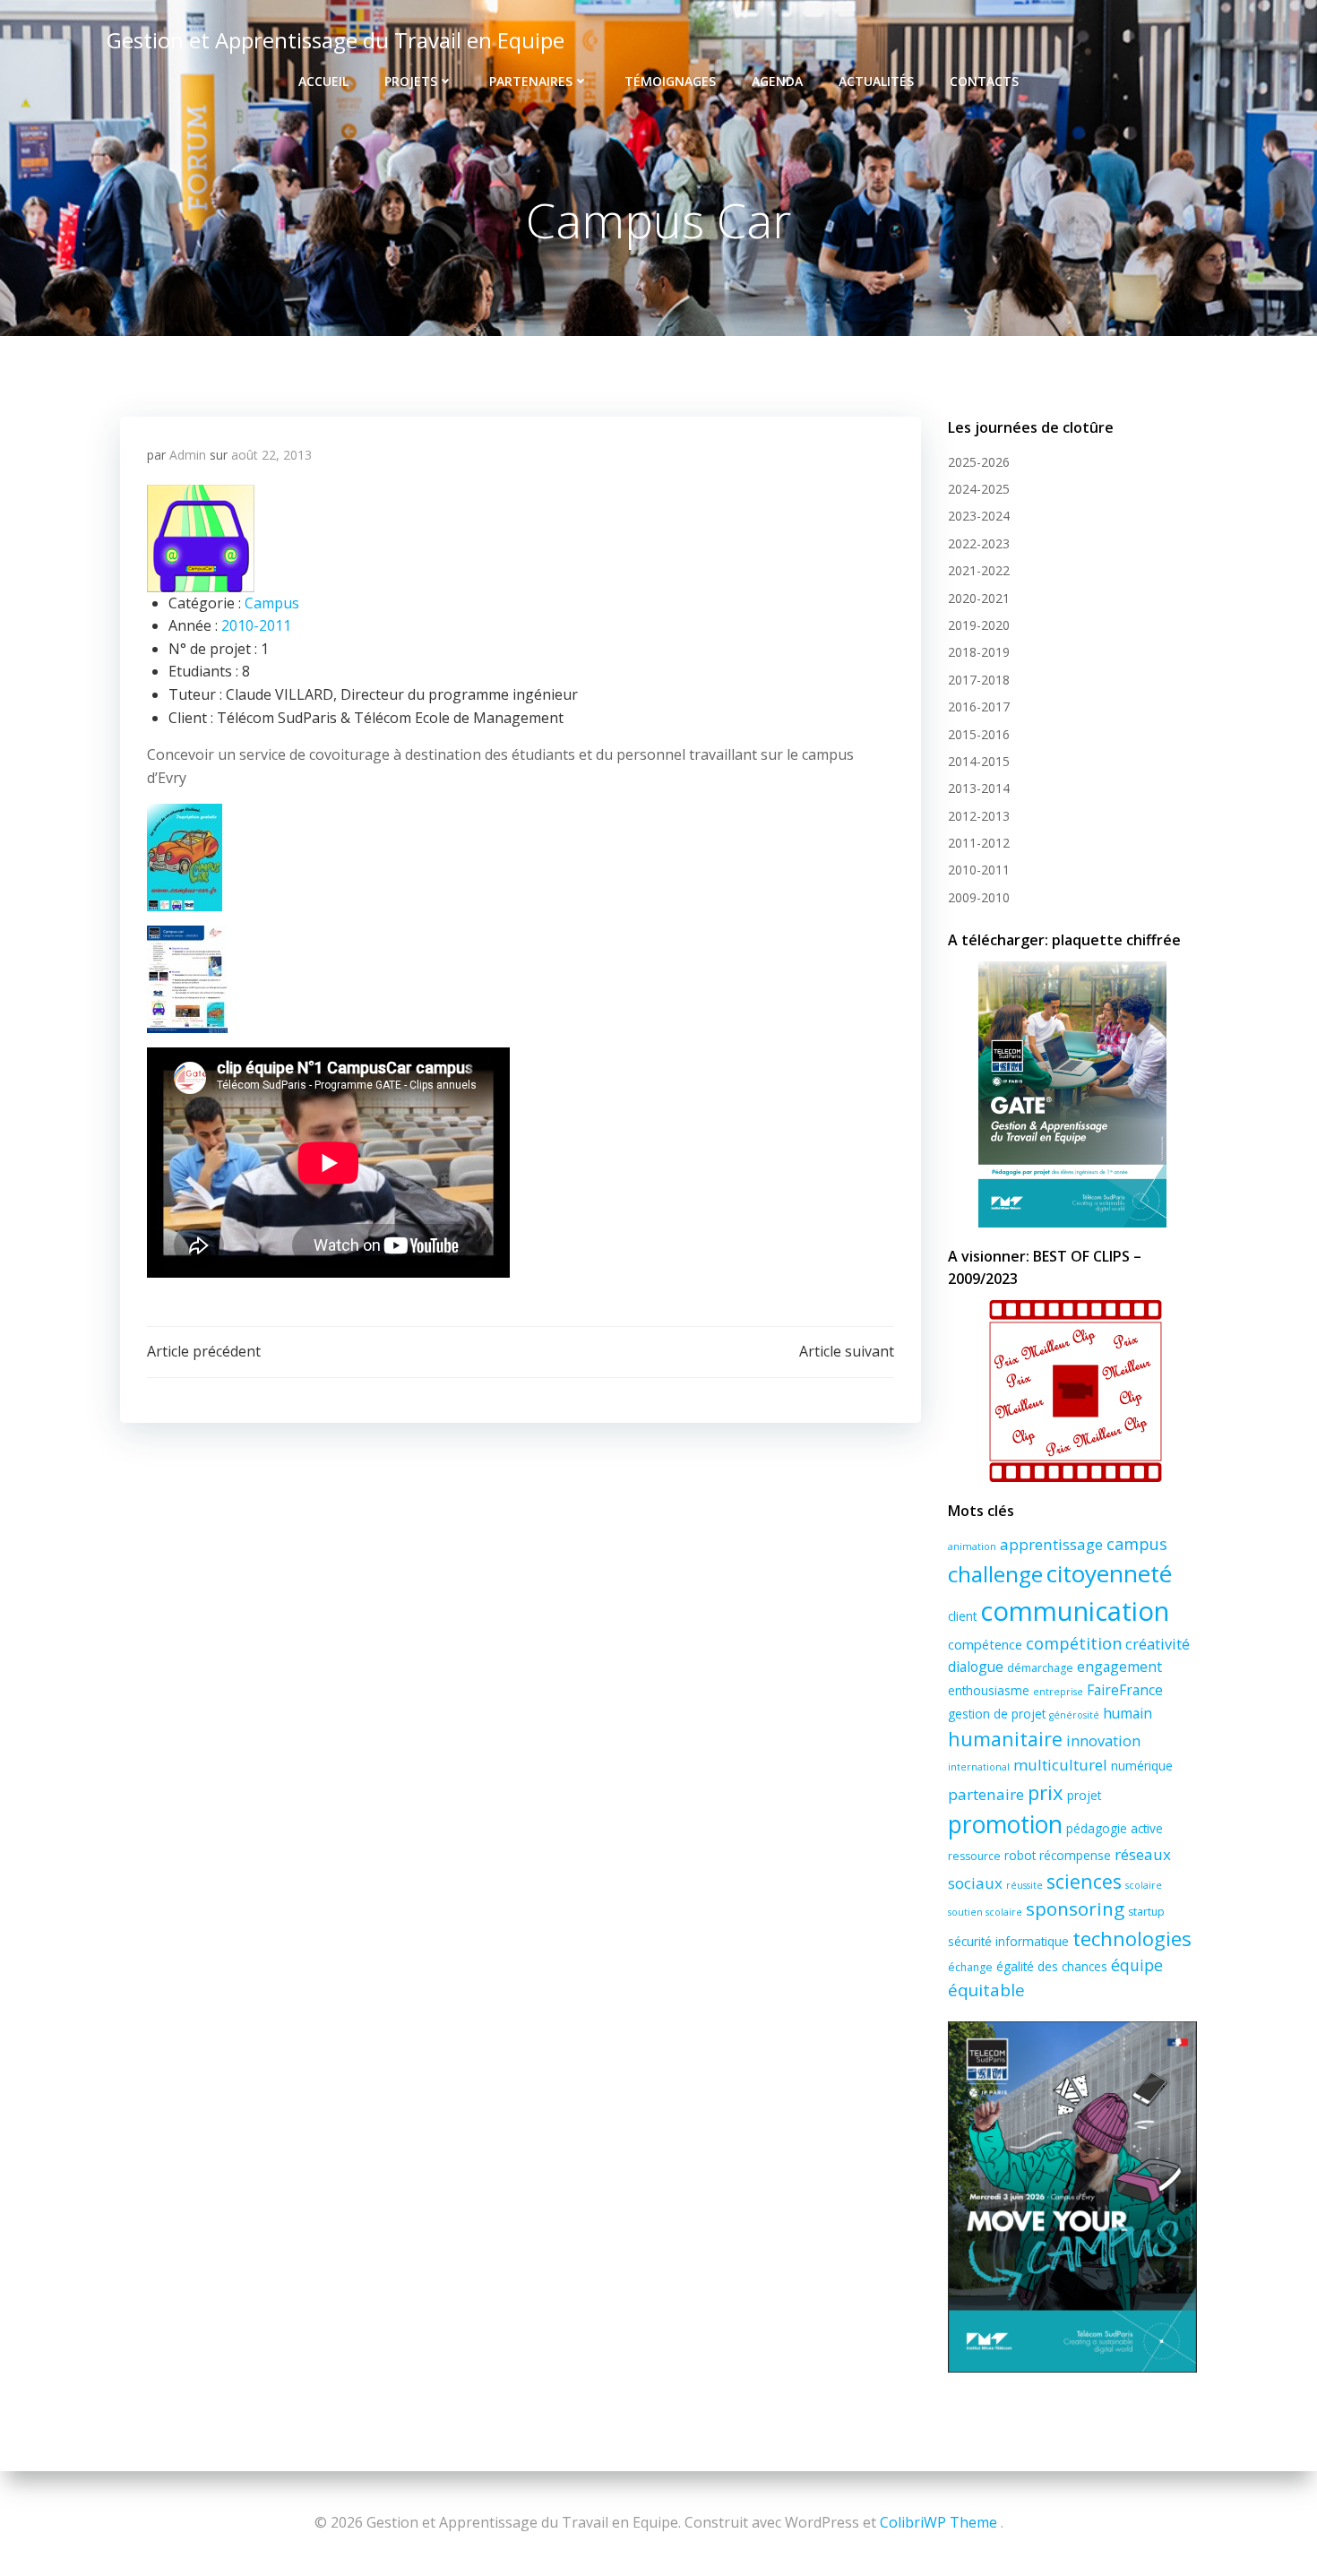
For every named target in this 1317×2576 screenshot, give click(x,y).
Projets (411, 81)
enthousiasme (989, 1690)
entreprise (1058, 1692)
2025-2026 (979, 462)
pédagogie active (1115, 1828)
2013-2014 (979, 788)
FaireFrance (1125, 1690)
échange (970, 1967)
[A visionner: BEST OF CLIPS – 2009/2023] (1072, 1391)
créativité (1158, 1644)
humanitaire (1005, 1739)
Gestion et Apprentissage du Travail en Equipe (336, 40)
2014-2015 (979, 761)
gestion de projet (997, 1714)
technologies (1132, 1938)
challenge (995, 1574)
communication (1075, 1611)
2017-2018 (979, 680)
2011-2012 (979, 843)
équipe (1137, 1965)
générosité (1074, 1715)
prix (1046, 1792)
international (979, 1767)
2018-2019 (979, 652)
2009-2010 (979, 897)
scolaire (1144, 1885)
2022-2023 (979, 543)
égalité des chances (1052, 1966)
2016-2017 (979, 706)
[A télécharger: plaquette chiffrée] (1072, 1094)
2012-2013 (979, 816)
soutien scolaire (985, 1912)
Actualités (876, 81)
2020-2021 (979, 598)
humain (1128, 1713)
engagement (1119, 1667)
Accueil (323, 81)
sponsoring (1075, 1908)
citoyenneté (1109, 1573)
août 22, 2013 (271, 455)
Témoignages (670, 81)
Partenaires (531, 81)
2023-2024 (979, 516)
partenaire (986, 1794)
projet (1084, 1795)
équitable (986, 1990)
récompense (1075, 1855)
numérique (1142, 1766)
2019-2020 (979, 625)
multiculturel (1060, 1765)
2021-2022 (979, 570)
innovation (1103, 1741)
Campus (272, 603)
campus (1137, 1544)
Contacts (984, 81)
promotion (1005, 1824)
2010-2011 (256, 625)
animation (972, 1546)
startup (1146, 1912)
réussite (1024, 1885)
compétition (1074, 1643)
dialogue (976, 1667)
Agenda (777, 81)
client (962, 1616)
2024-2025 (979, 489)
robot (1020, 1855)
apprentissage (1051, 1544)
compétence (985, 1644)
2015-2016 (979, 734)
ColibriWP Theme (938, 2522)
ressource (974, 1856)
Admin (188, 455)
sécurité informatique (1008, 1941)
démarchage (1040, 1668)
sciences (1084, 1881)
